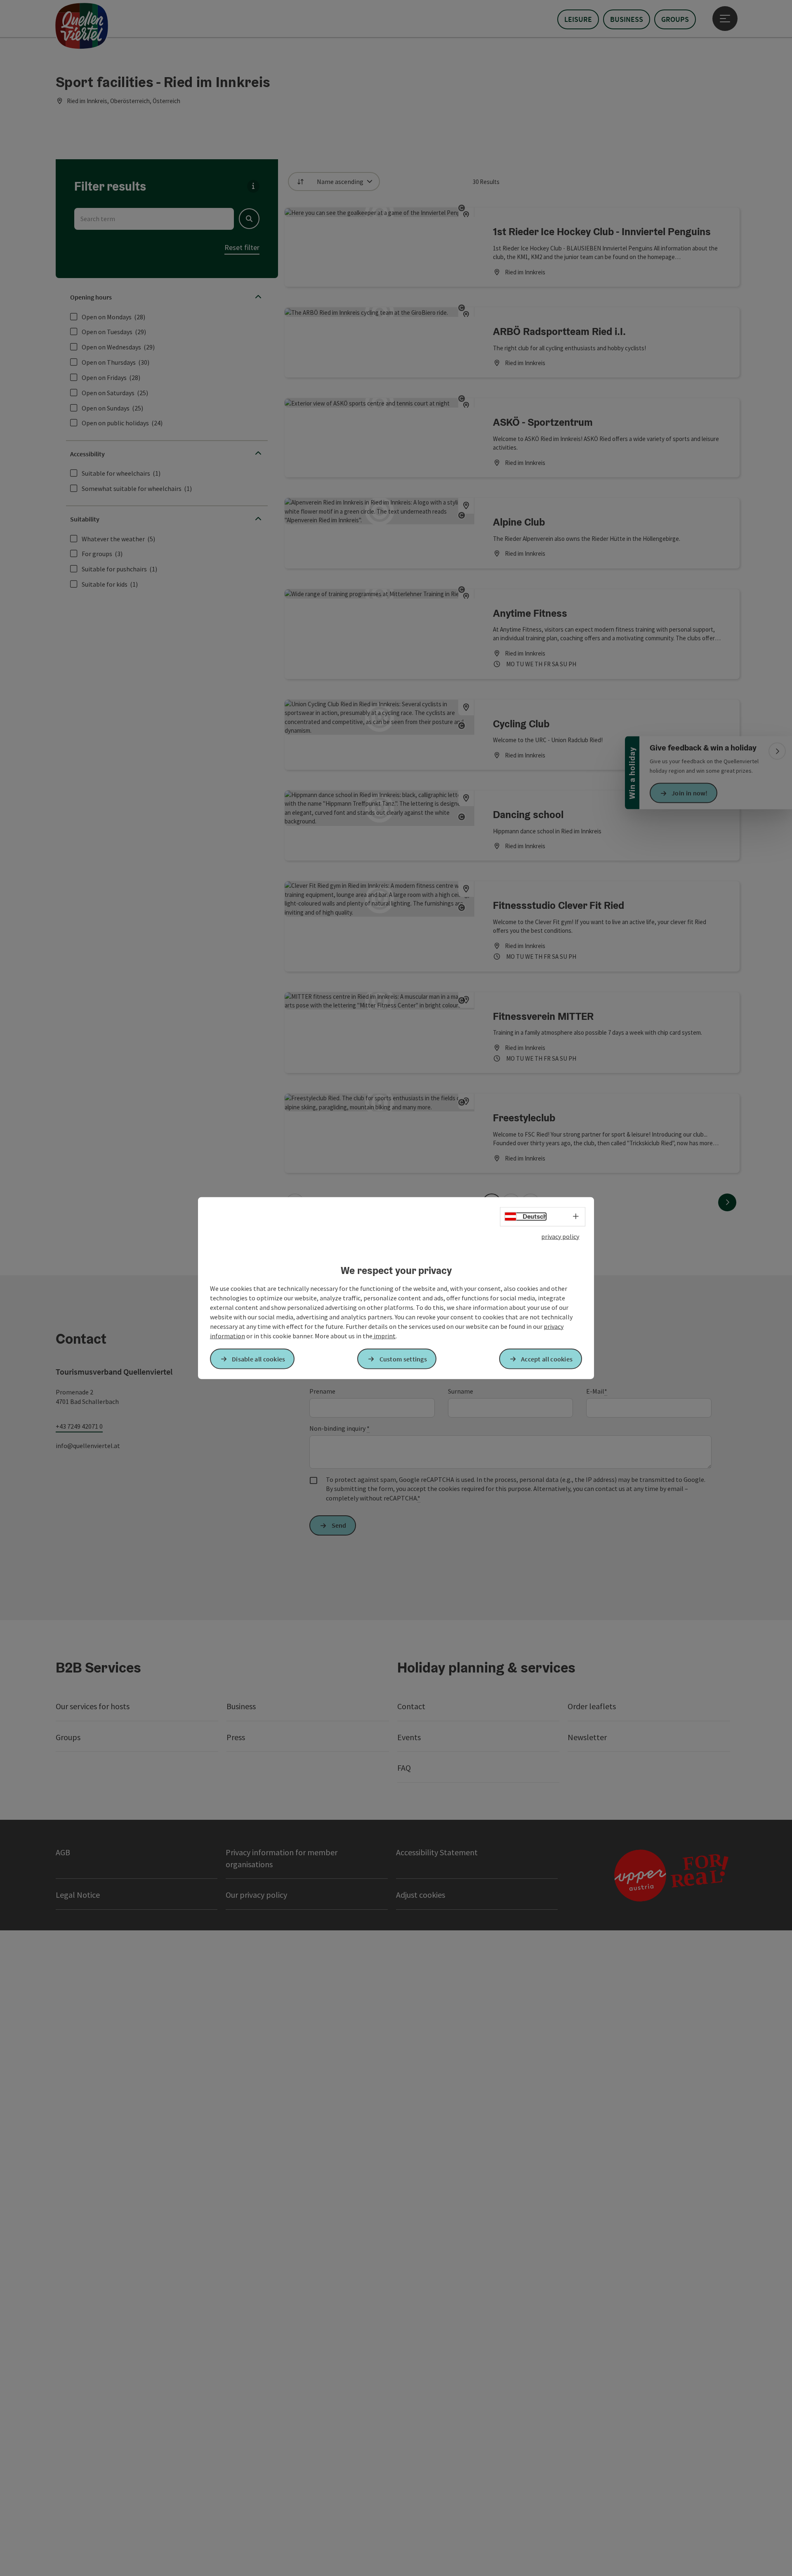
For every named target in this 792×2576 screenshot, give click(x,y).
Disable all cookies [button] (259, 1359)
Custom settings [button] (403, 1359)
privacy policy (560, 1236)
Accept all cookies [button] (547, 1359)
